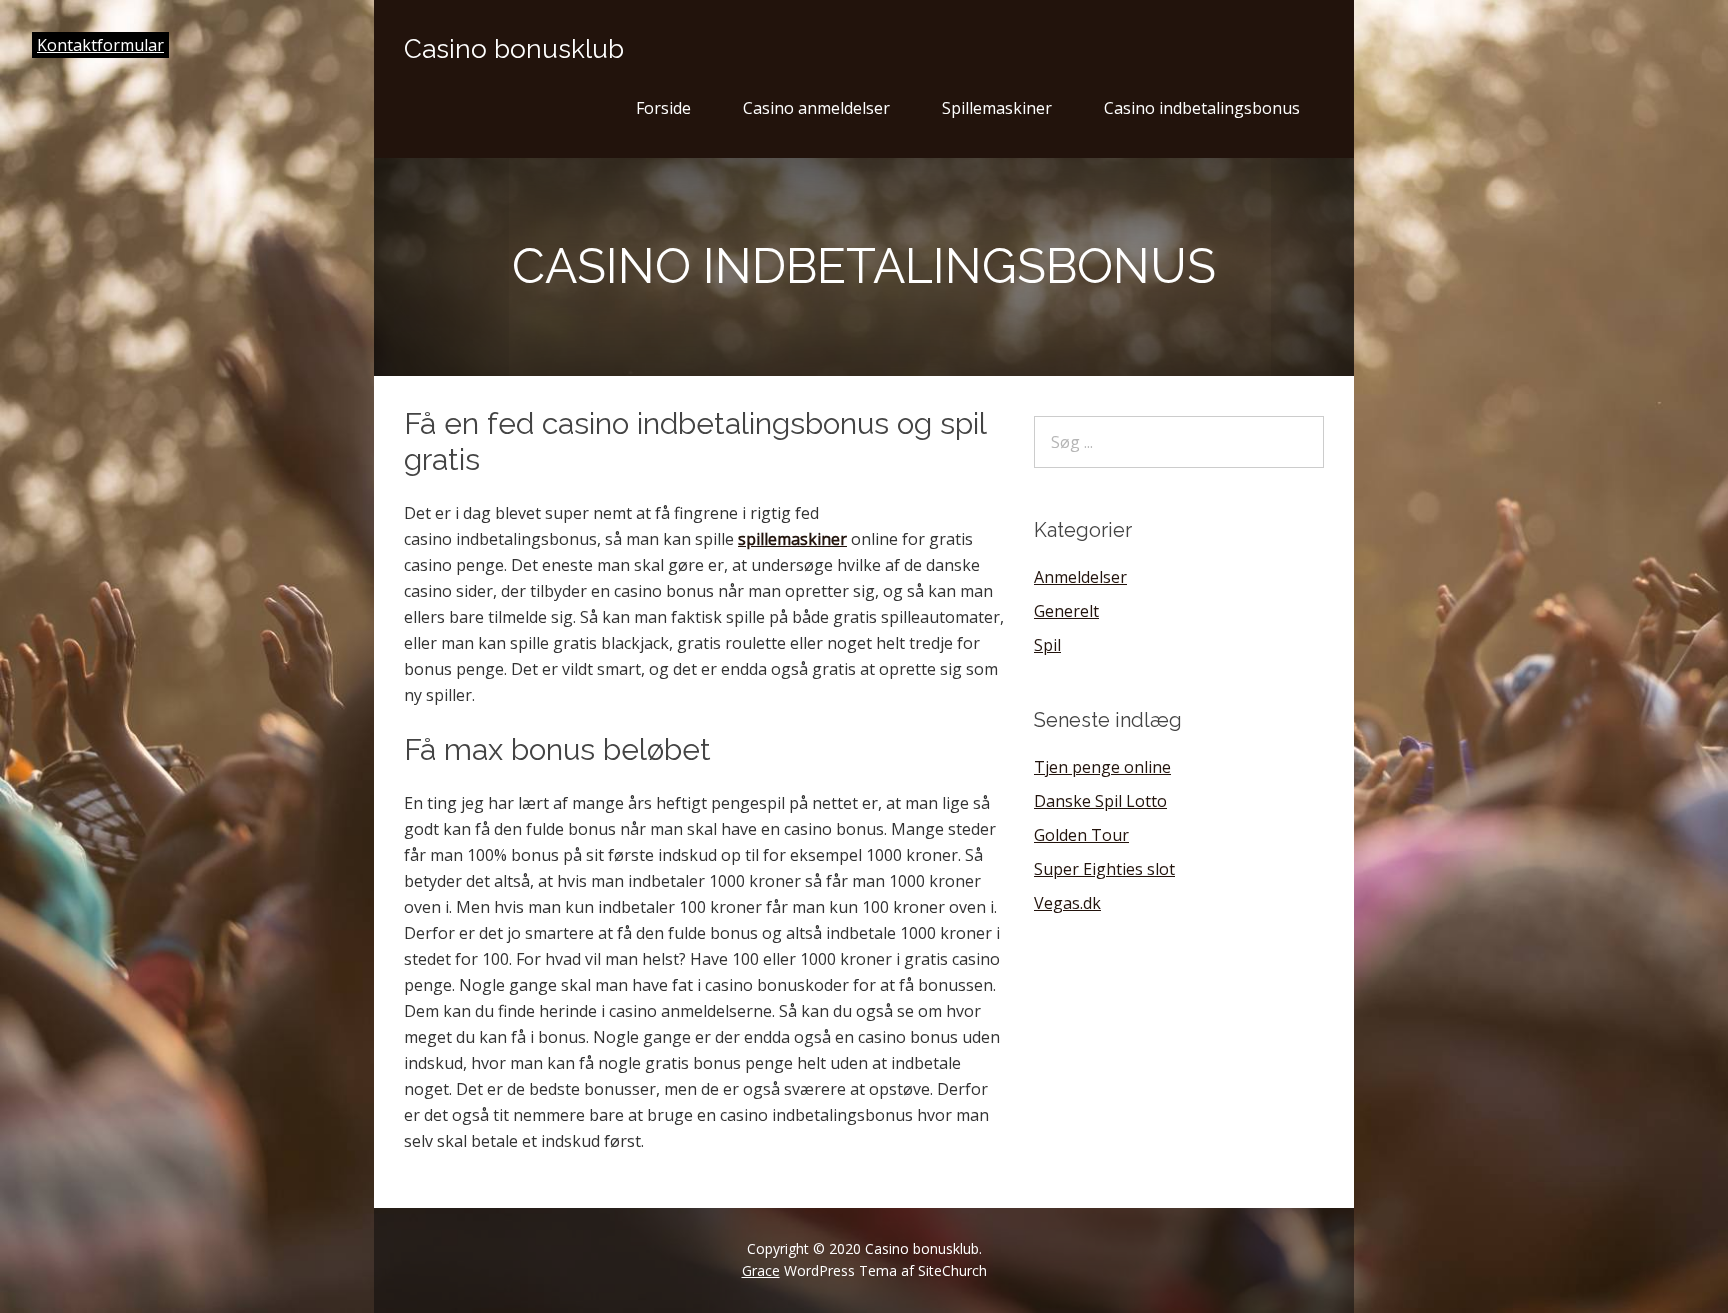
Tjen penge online (1102, 767)
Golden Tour (1081, 835)
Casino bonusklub (514, 49)
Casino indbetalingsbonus (1202, 108)
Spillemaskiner (997, 108)
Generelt (1066, 611)
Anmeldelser (1080, 577)
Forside (663, 108)
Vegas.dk (1067, 903)
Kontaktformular (100, 45)
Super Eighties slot (1104, 869)
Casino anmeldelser (816, 108)
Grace (761, 1270)
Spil (1047, 645)
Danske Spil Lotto (1100, 801)
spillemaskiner (792, 539)
